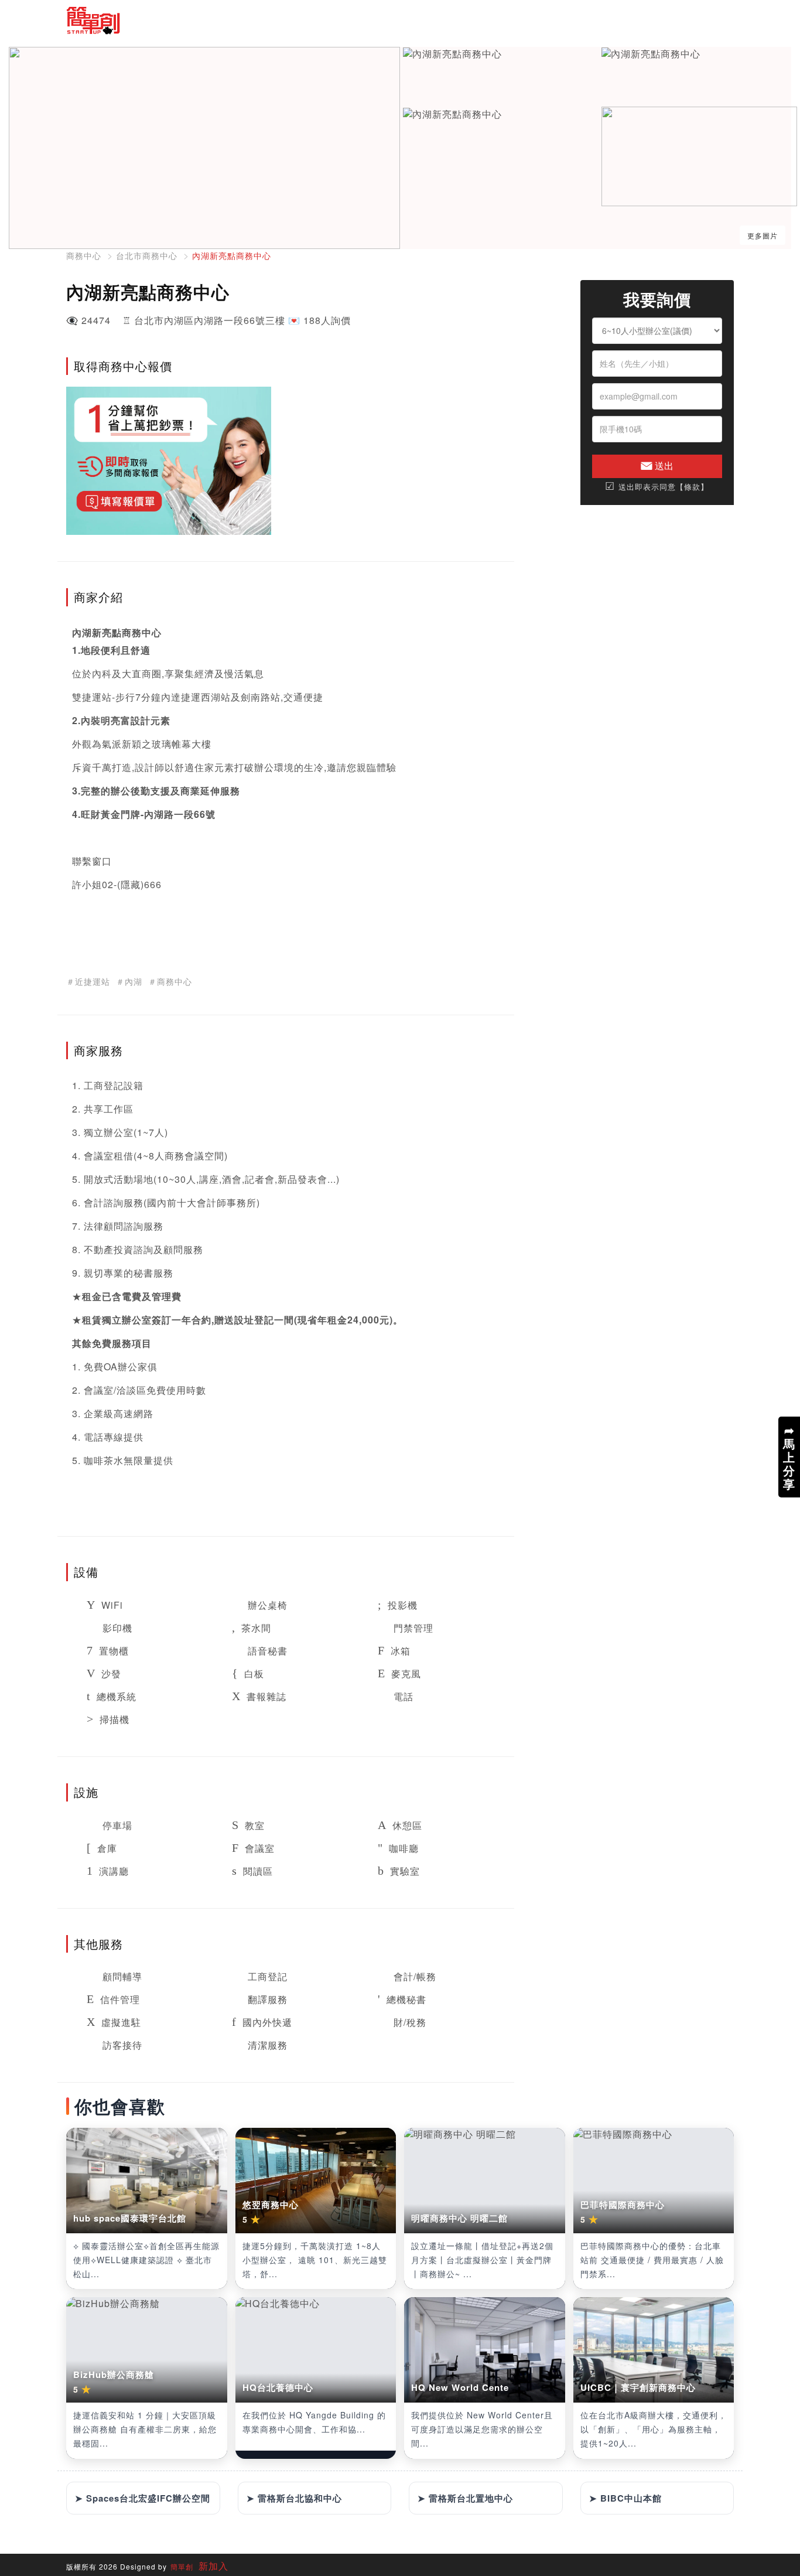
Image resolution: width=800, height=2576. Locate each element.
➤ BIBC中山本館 (625, 2498)
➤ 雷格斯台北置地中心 (465, 2498)
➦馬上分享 (789, 1457)
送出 (663, 465)
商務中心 (84, 255)
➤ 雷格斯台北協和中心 (294, 2498)
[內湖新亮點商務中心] (452, 54)
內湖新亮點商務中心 (232, 255)
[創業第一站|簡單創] (229, 21)
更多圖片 (763, 235)
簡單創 (182, 2566)
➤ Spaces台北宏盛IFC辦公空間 (143, 2498)
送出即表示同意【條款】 (657, 487)
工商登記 (104, 1085)
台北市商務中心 (147, 255)
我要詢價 (657, 300)
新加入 (212, 2566)
